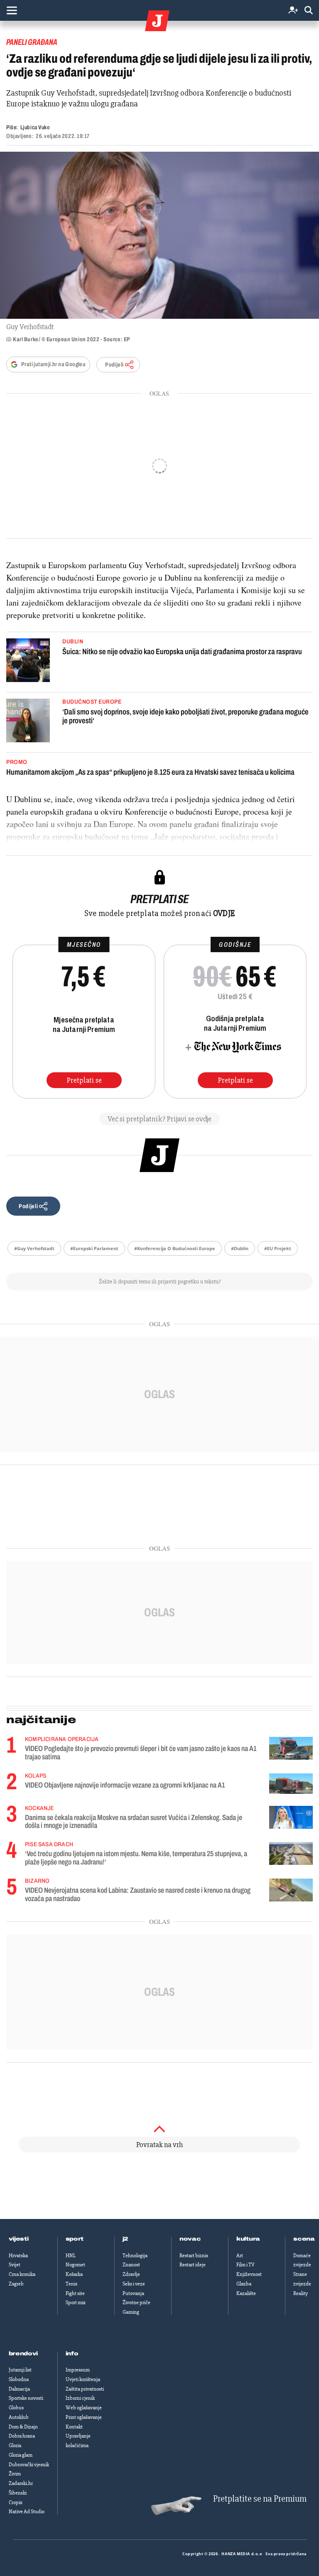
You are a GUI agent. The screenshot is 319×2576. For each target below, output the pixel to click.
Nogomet (75, 2265)
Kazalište (246, 2293)
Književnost (249, 2274)
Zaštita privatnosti (85, 2389)
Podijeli (114, 365)
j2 (125, 2239)
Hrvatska (18, 2256)
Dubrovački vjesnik (29, 2465)
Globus (16, 2408)
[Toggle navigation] (12, 10)
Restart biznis (194, 2256)
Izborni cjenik (80, 2398)
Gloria (15, 2445)
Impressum (78, 2370)
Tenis (71, 2284)
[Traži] (309, 11)
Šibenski (18, 2493)
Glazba (244, 2284)
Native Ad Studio (27, 2512)
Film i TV (245, 2265)
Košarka (74, 2274)
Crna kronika (22, 2274)
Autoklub (19, 2417)
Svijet (15, 2265)
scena (304, 2239)
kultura (248, 2239)
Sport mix (76, 2303)
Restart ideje (193, 2265)
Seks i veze (134, 2284)
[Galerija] (159, 235)
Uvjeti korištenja (83, 2379)
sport (75, 2239)
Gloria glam (21, 2455)
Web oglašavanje (84, 2408)
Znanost (131, 2265)
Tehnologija (135, 2256)
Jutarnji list (20, 2370)
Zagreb (16, 2284)
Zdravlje (131, 2274)
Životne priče (136, 2303)
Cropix (16, 2502)
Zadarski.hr (21, 2483)
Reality (301, 2293)
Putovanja (133, 2293)
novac (190, 2239)
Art (240, 2256)
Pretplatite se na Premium (260, 2499)
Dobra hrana (22, 2436)
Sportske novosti (26, 2398)
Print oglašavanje (84, 2417)
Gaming (131, 2312)
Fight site (75, 2293)
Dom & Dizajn (23, 2427)
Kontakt (74, 2427)
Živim (15, 2474)
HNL (71, 2256)
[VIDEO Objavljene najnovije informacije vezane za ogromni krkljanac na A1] (291, 1784)
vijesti (19, 2239)
